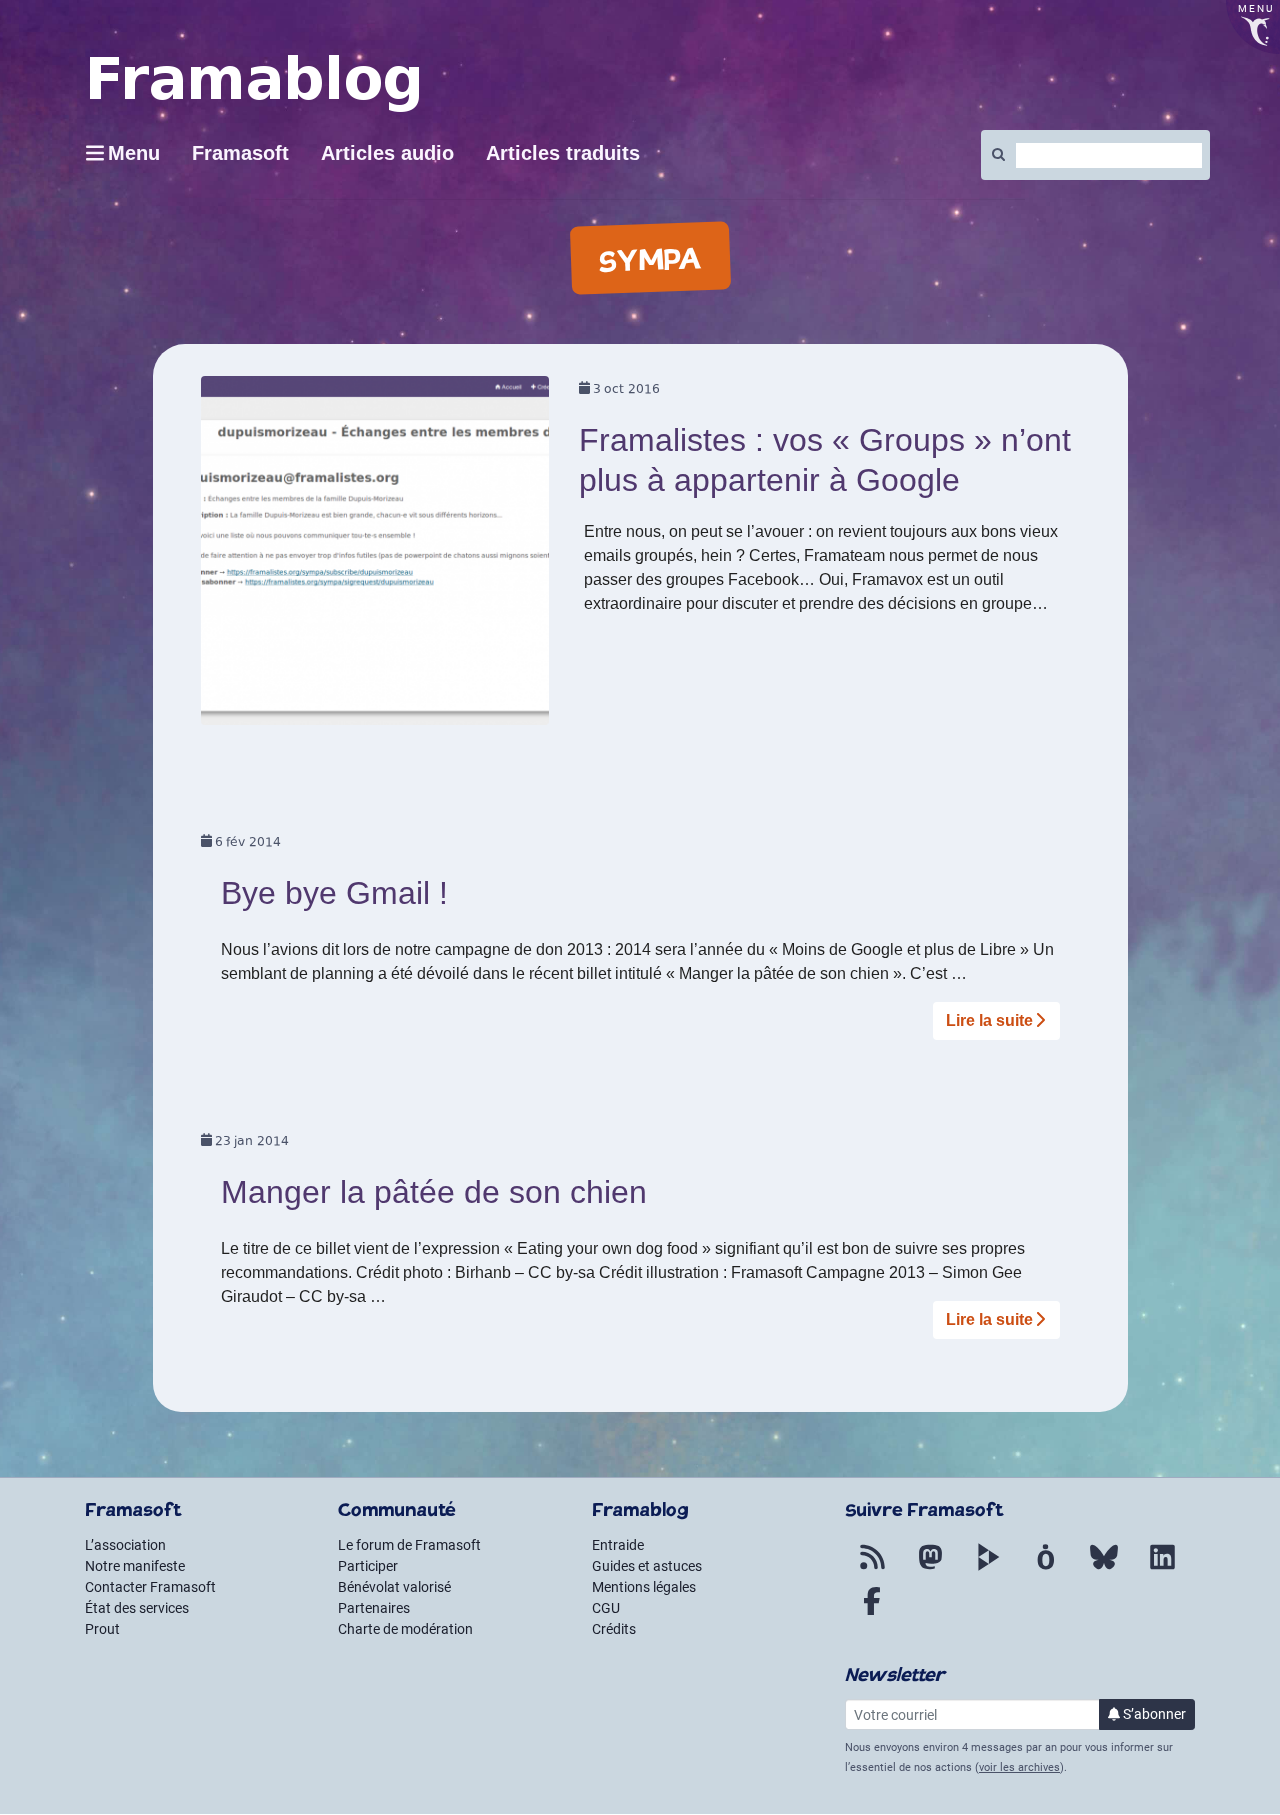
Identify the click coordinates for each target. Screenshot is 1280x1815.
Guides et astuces (647, 1566)
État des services (137, 1608)
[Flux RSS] (872, 1569)
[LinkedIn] (1162, 1569)
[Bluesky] (1104, 1569)
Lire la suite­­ (989, 1020)
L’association (125, 1545)
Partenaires (374, 1608)
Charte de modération (405, 1629)
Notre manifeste (135, 1566)
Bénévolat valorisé (394, 1587)
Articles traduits (563, 153)
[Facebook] (872, 1613)
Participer (368, 1566)
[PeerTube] (988, 1569)
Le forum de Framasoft (409, 1545)
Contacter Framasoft (150, 1587)
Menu (134, 153)
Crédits (614, 1629)
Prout (102, 1629)
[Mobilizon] (1046, 1569)
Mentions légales (644, 1587)
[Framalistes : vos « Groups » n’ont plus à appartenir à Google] (375, 557)
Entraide (618, 1545)
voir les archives (1019, 1767)
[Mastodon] (930, 1569)
